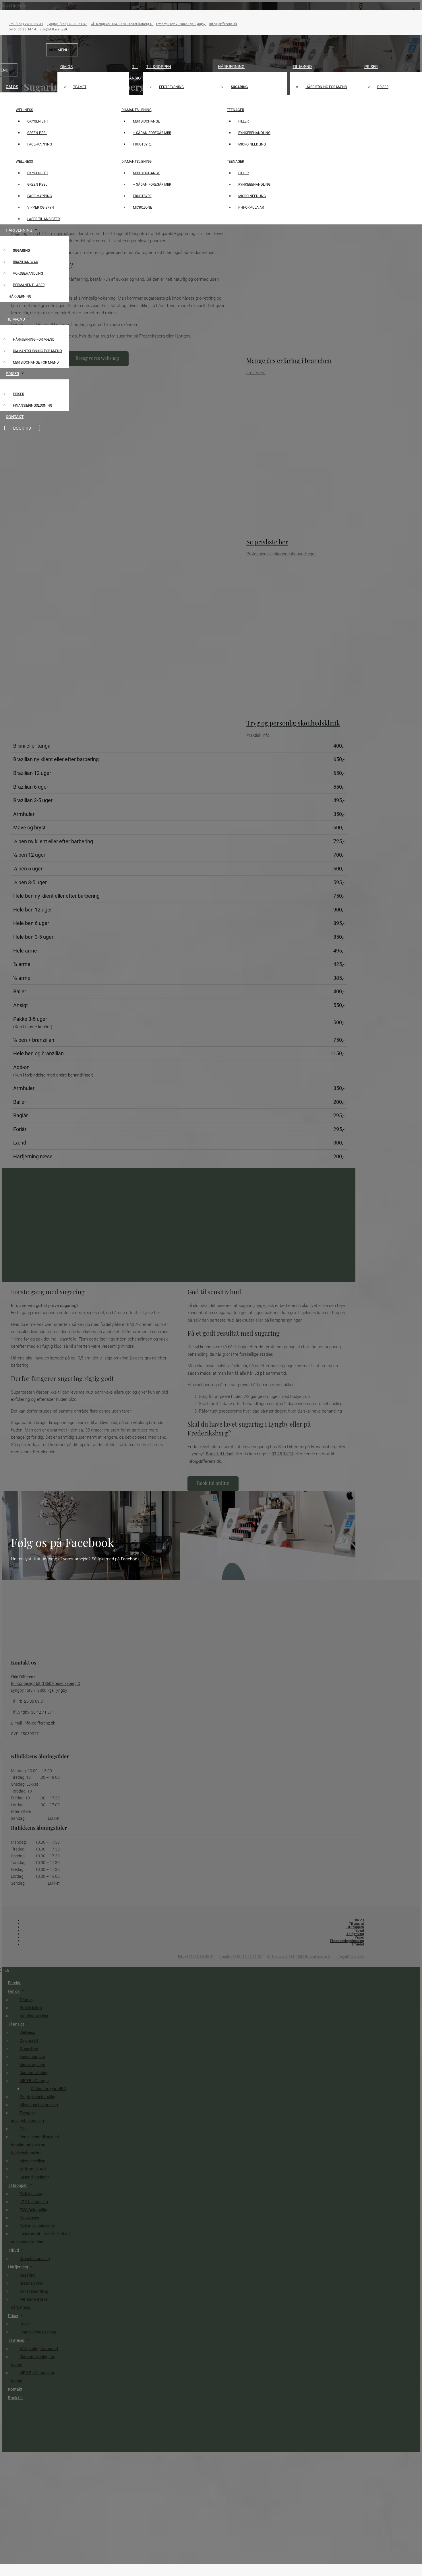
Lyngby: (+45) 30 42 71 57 (67, 24)
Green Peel (37, 133)
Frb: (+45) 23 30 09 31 (26, 24)
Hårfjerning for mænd (326, 87)
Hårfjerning (231, 66)
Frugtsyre (142, 144)
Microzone (143, 207)
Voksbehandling (28, 273)
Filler (243, 121)
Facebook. (130, 1559)
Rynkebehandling (254, 133)
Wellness (24, 110)
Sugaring (239, 87)
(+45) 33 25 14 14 (23, 29)
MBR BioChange (146, 121)
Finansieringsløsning (33, 405)
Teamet (80, 87)
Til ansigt (136, 72)
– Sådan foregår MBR (152, 133)
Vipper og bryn (41, 207)
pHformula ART (252, 207)
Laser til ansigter (43, 219)
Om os (66, 66)
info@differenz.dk (223, 24)
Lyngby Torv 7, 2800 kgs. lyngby (181, 24)
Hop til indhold (13, 6)
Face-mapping (40, 144)
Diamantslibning (137, 110)
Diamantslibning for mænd (37, 351)
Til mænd (302, 66)
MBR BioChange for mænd (36, 362)
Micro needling (252, 144)
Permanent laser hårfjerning (27, 290)
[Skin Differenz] (211, 110)
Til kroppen (159, 66)
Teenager (235, 110)
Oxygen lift (38, 121)
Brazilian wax (26, 262)
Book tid (22, 428)
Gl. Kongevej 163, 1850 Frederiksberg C (122, 24)
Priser (371, 66)
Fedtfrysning (171, 87)
